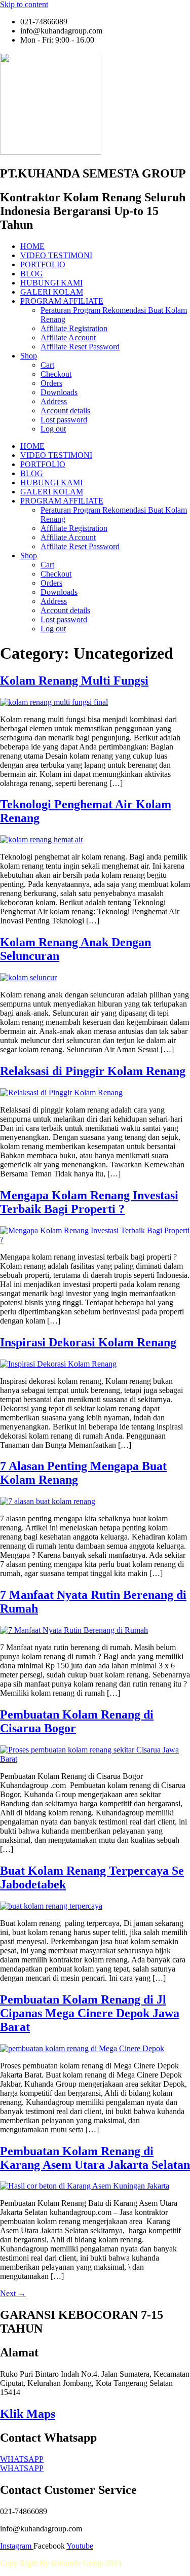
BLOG (32, 274)
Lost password (64, 420)
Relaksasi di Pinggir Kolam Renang (93, 1071)
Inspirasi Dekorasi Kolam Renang (88, 1342)
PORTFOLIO (43, 264)
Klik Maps (28, 2414)
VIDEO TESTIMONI (56, 255)
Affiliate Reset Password (80, 347)
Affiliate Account (68, 337)
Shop (29, 356)
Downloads (59, 392)
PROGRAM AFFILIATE (62, 301)
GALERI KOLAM (52, 292)
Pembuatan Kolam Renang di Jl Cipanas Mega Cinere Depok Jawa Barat (90, 2013)
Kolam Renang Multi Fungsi (74, 681)
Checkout (56, 374)
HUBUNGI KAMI (51, 283)
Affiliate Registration (74, 328)
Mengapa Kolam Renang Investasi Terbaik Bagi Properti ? (89, 1202)
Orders (51, 383)
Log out (53, 429)
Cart (47, 365)
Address (54, 401)
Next (13, 2293)
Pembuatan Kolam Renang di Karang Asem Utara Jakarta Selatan (95, 2158)
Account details (65, 410)
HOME (32, 246)
